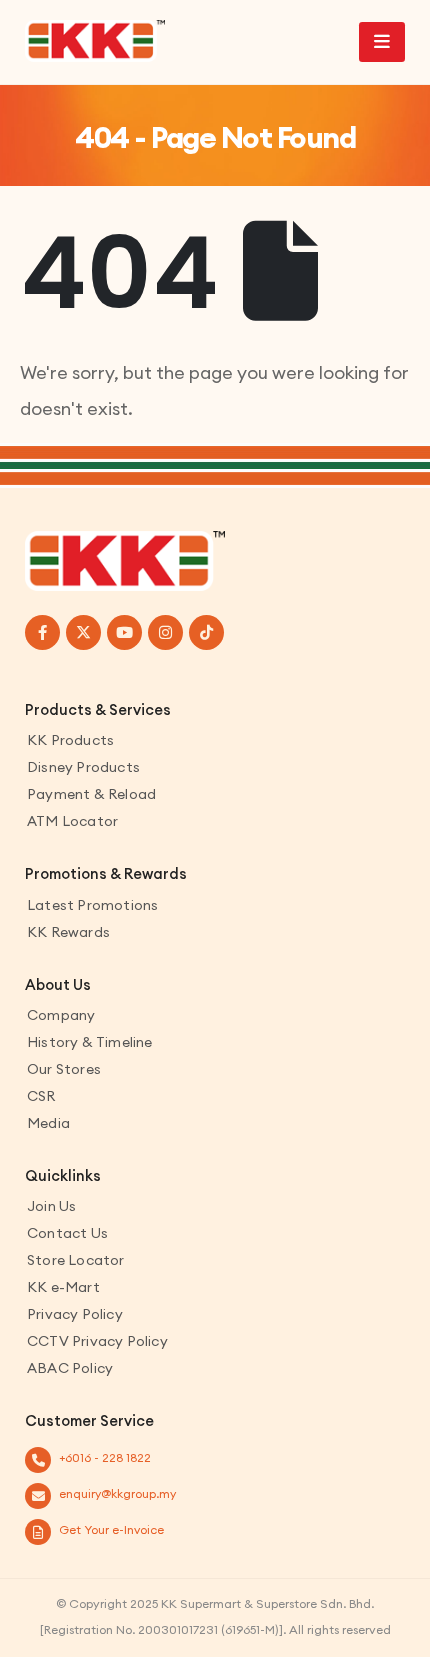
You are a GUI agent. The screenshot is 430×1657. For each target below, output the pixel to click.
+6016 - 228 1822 (105, 1457)
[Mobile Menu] (382, 42)
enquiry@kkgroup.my (117, 1493)
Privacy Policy (75, 1314)
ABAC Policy (70, 1368)
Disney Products (83, 767)
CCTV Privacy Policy (97, 1341)
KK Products (70, 740)
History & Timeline (90, 1042)
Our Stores (64, 1069)
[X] (83, 632)
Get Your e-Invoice (111, 1529)
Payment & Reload (91, 794)
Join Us (51, 1206)
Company (61, 1015)
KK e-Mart (63, 1287)
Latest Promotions (92, 905)
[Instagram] (165, 632)
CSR (41, 1096)
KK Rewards (68, 932)
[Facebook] (42, 632)
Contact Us (67, 1233)
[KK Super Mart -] (95, 41)
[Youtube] (124, 632)
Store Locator (76, 1260)
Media (48, 1123)
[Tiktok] (206, 632)
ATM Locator (72, 821)
